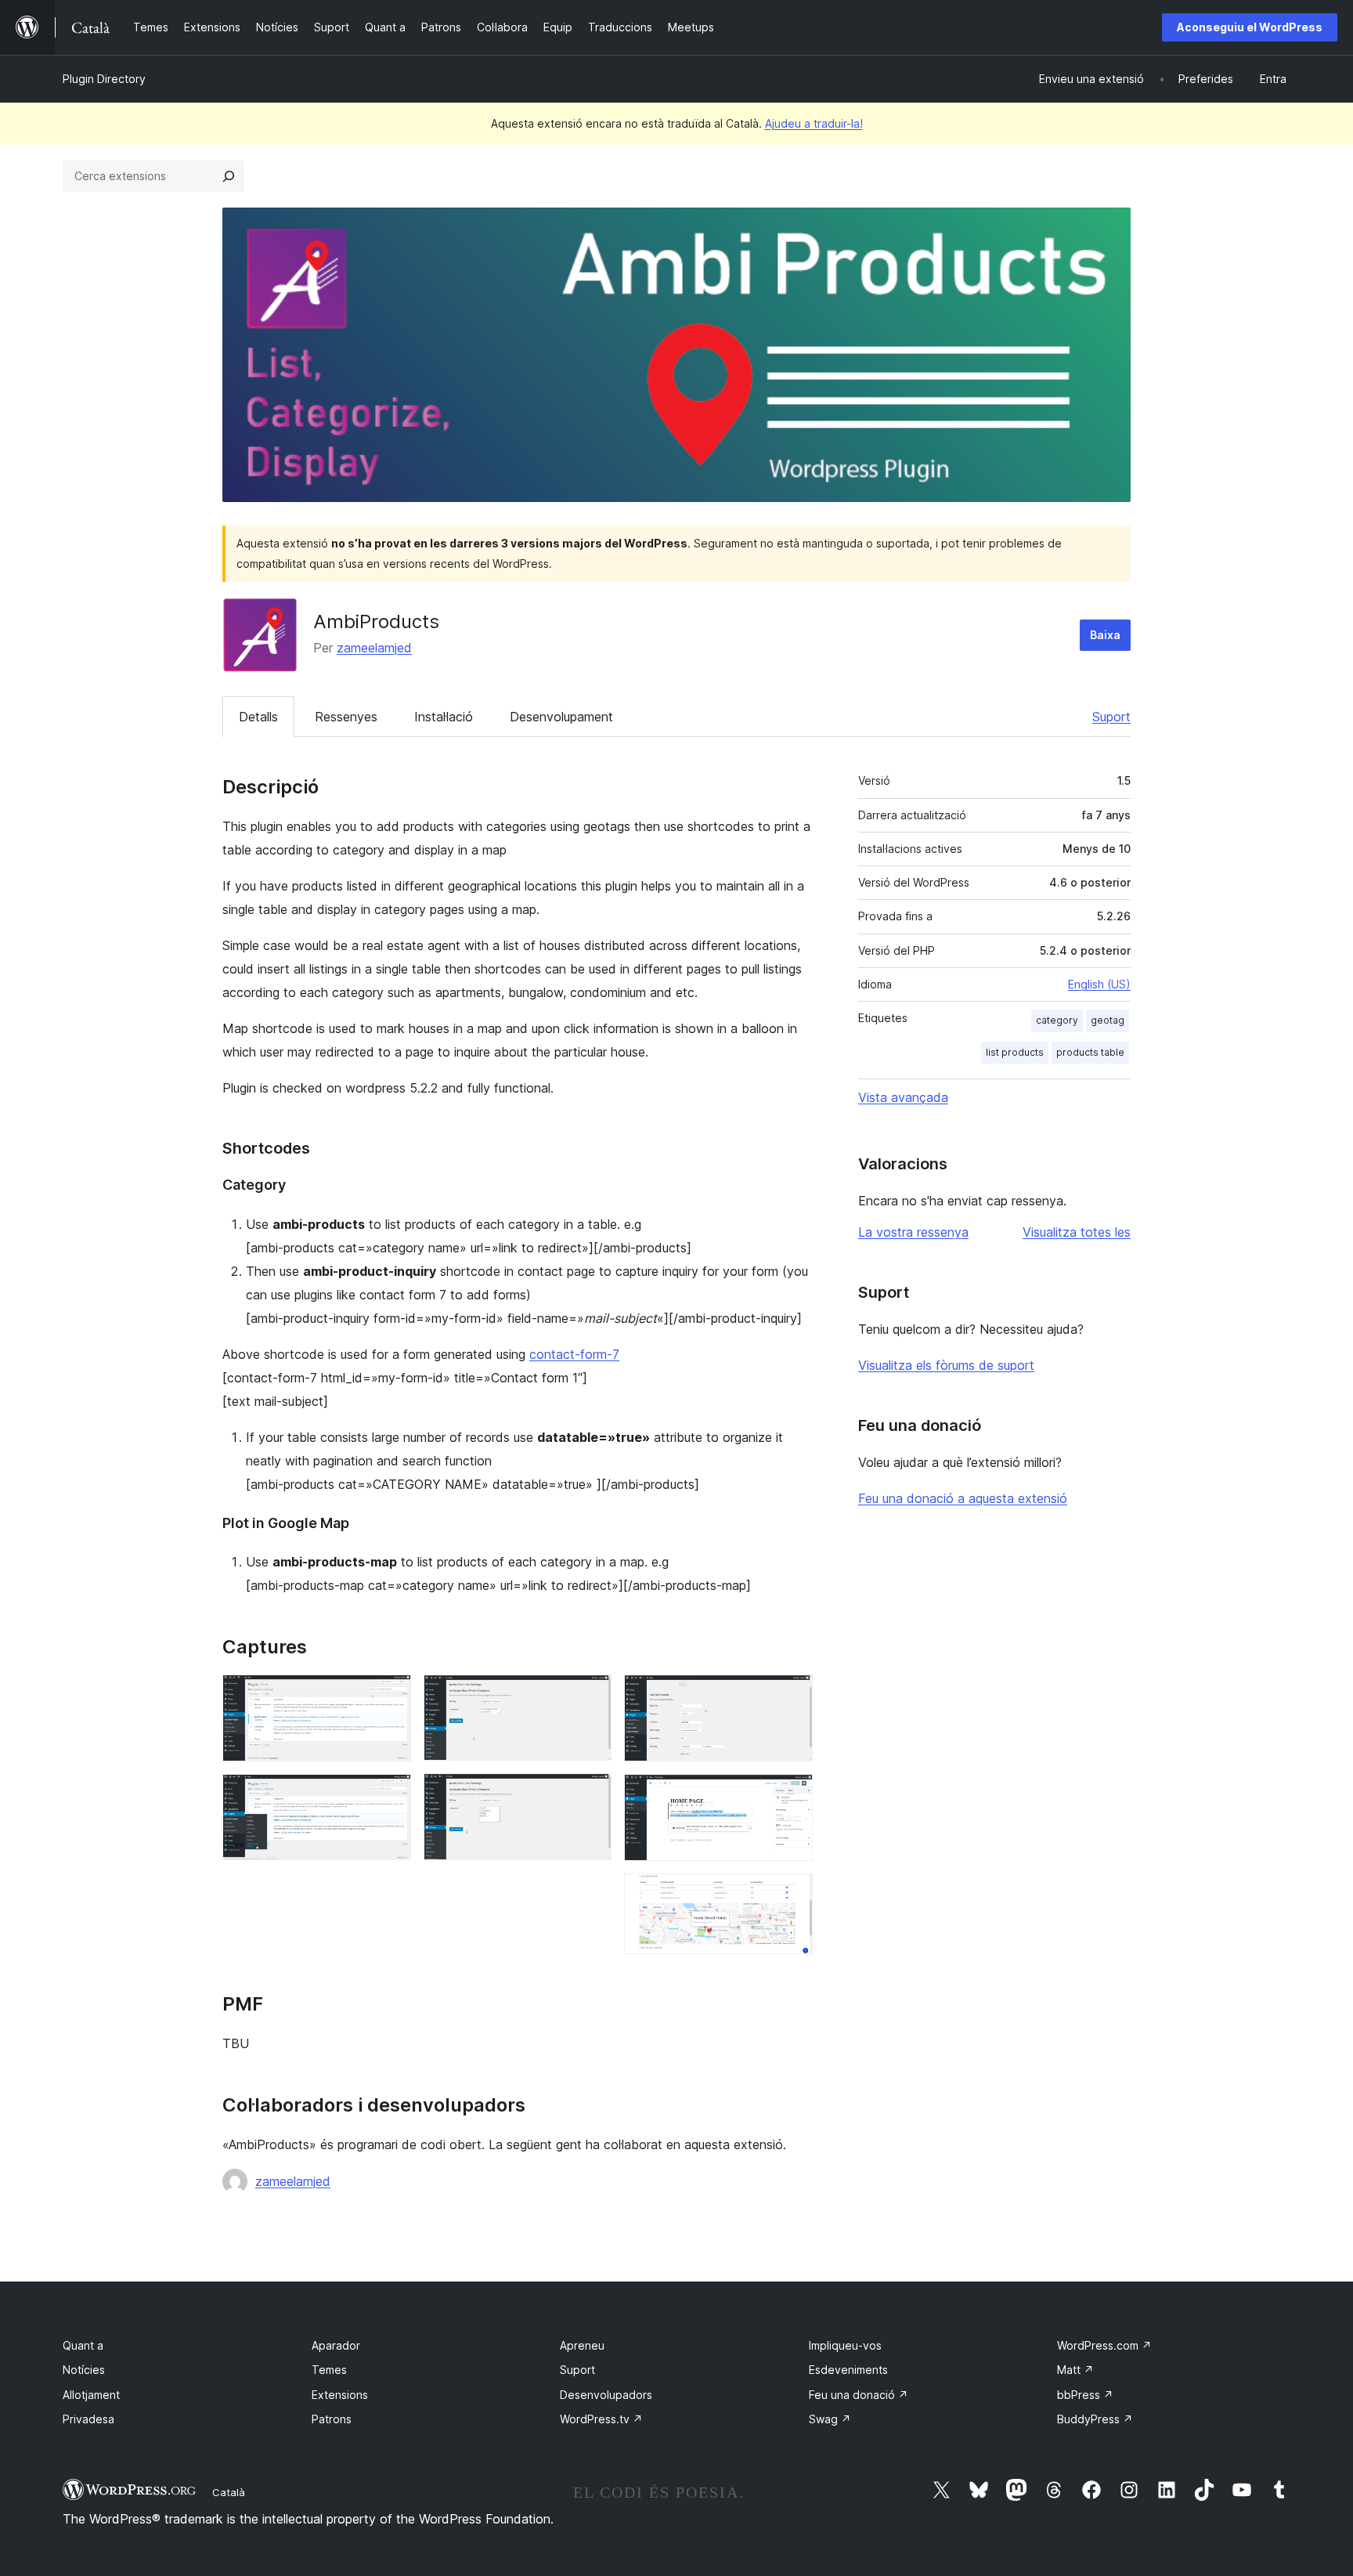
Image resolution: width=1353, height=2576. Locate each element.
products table (1090, 1052)
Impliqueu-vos (845, 2345)
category (1057, 1020)
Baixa (1105, 635)
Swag (830, 2419)
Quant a (83, 2345)
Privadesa (88, 2419)
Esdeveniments (848, 2370)
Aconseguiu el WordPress (1250, 27)
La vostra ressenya (913, 1232)
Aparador (336, 2345)
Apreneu (582, 2345)
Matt (1075, 2370)
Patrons (332, 2419)
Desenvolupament (561, 717)
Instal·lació (444, 717)
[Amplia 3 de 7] (590, 1696)
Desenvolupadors (606, 2395)
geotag (1108, 1020)
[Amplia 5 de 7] (792, 1696)
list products (1015, 1052)
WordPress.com (1104, 2345)
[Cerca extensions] (229, 176)
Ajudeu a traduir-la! (814, 123)
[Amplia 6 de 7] (792, 1795)
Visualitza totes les (1077, 1232)
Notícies (84, 2370)
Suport (1111, 717)
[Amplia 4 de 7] (590, 1794)
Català (229, 2492)
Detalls (258, 717)
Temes (329, 2370)
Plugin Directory (104, 79)
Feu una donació (859, 2395)
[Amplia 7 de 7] (792, 1895)
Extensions (340, 2395)
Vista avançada (903, 1097)
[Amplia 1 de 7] (390, 1696)
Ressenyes (346, 717)
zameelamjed (374, 648)
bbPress (1085, 2395)
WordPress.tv (601, 2419)
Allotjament (91, 2395)
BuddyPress (1095, 2419)
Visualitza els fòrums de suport (946, 1365)
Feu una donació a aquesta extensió (963, 1498)
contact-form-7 (574, 1354)
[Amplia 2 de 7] (390, 1795)
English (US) (1099, 984)
